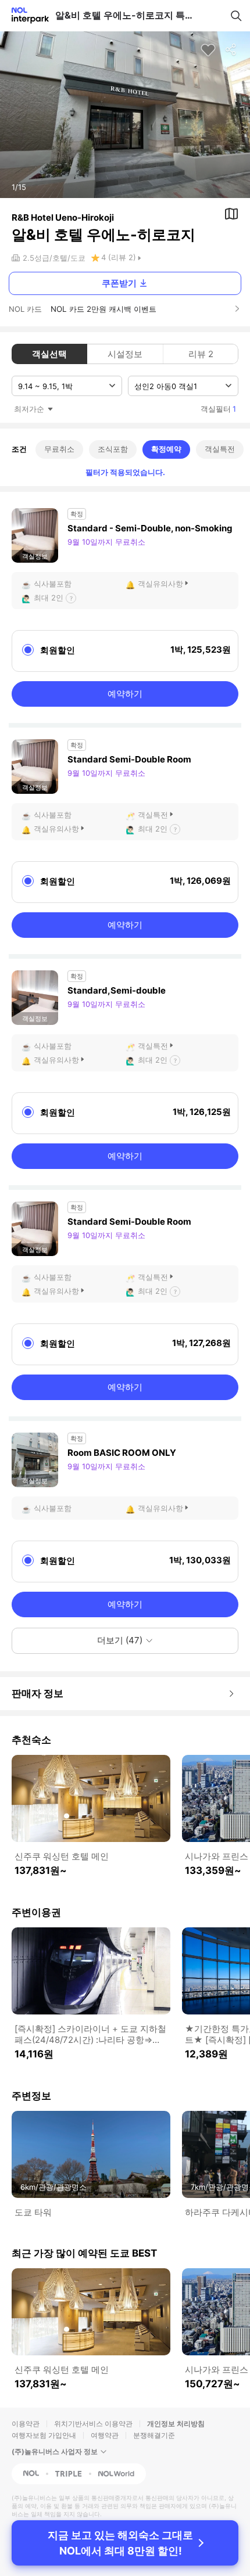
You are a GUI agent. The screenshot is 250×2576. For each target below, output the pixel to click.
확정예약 (166, 449)
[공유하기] (231, 50)
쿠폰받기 (119, 283)
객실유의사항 (160, 584)
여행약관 (105, 2435)
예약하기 (125, 694)
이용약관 (26, 2424)
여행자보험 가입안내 (44, 2435)
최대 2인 (49, 598)
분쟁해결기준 (154, 2435)
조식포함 (113, 449)
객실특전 (220, 449)
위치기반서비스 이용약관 (93, 2424)
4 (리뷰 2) (119, 257)
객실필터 (218, 409)
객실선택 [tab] (49, 354)
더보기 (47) (120, 1640)
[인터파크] (25, 15)
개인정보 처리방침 (176, 2424)
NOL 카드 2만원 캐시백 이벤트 (103, 309)
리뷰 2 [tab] (201, 354)
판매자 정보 (37, 1693)
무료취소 (59, 449)
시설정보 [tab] (125, 354)
